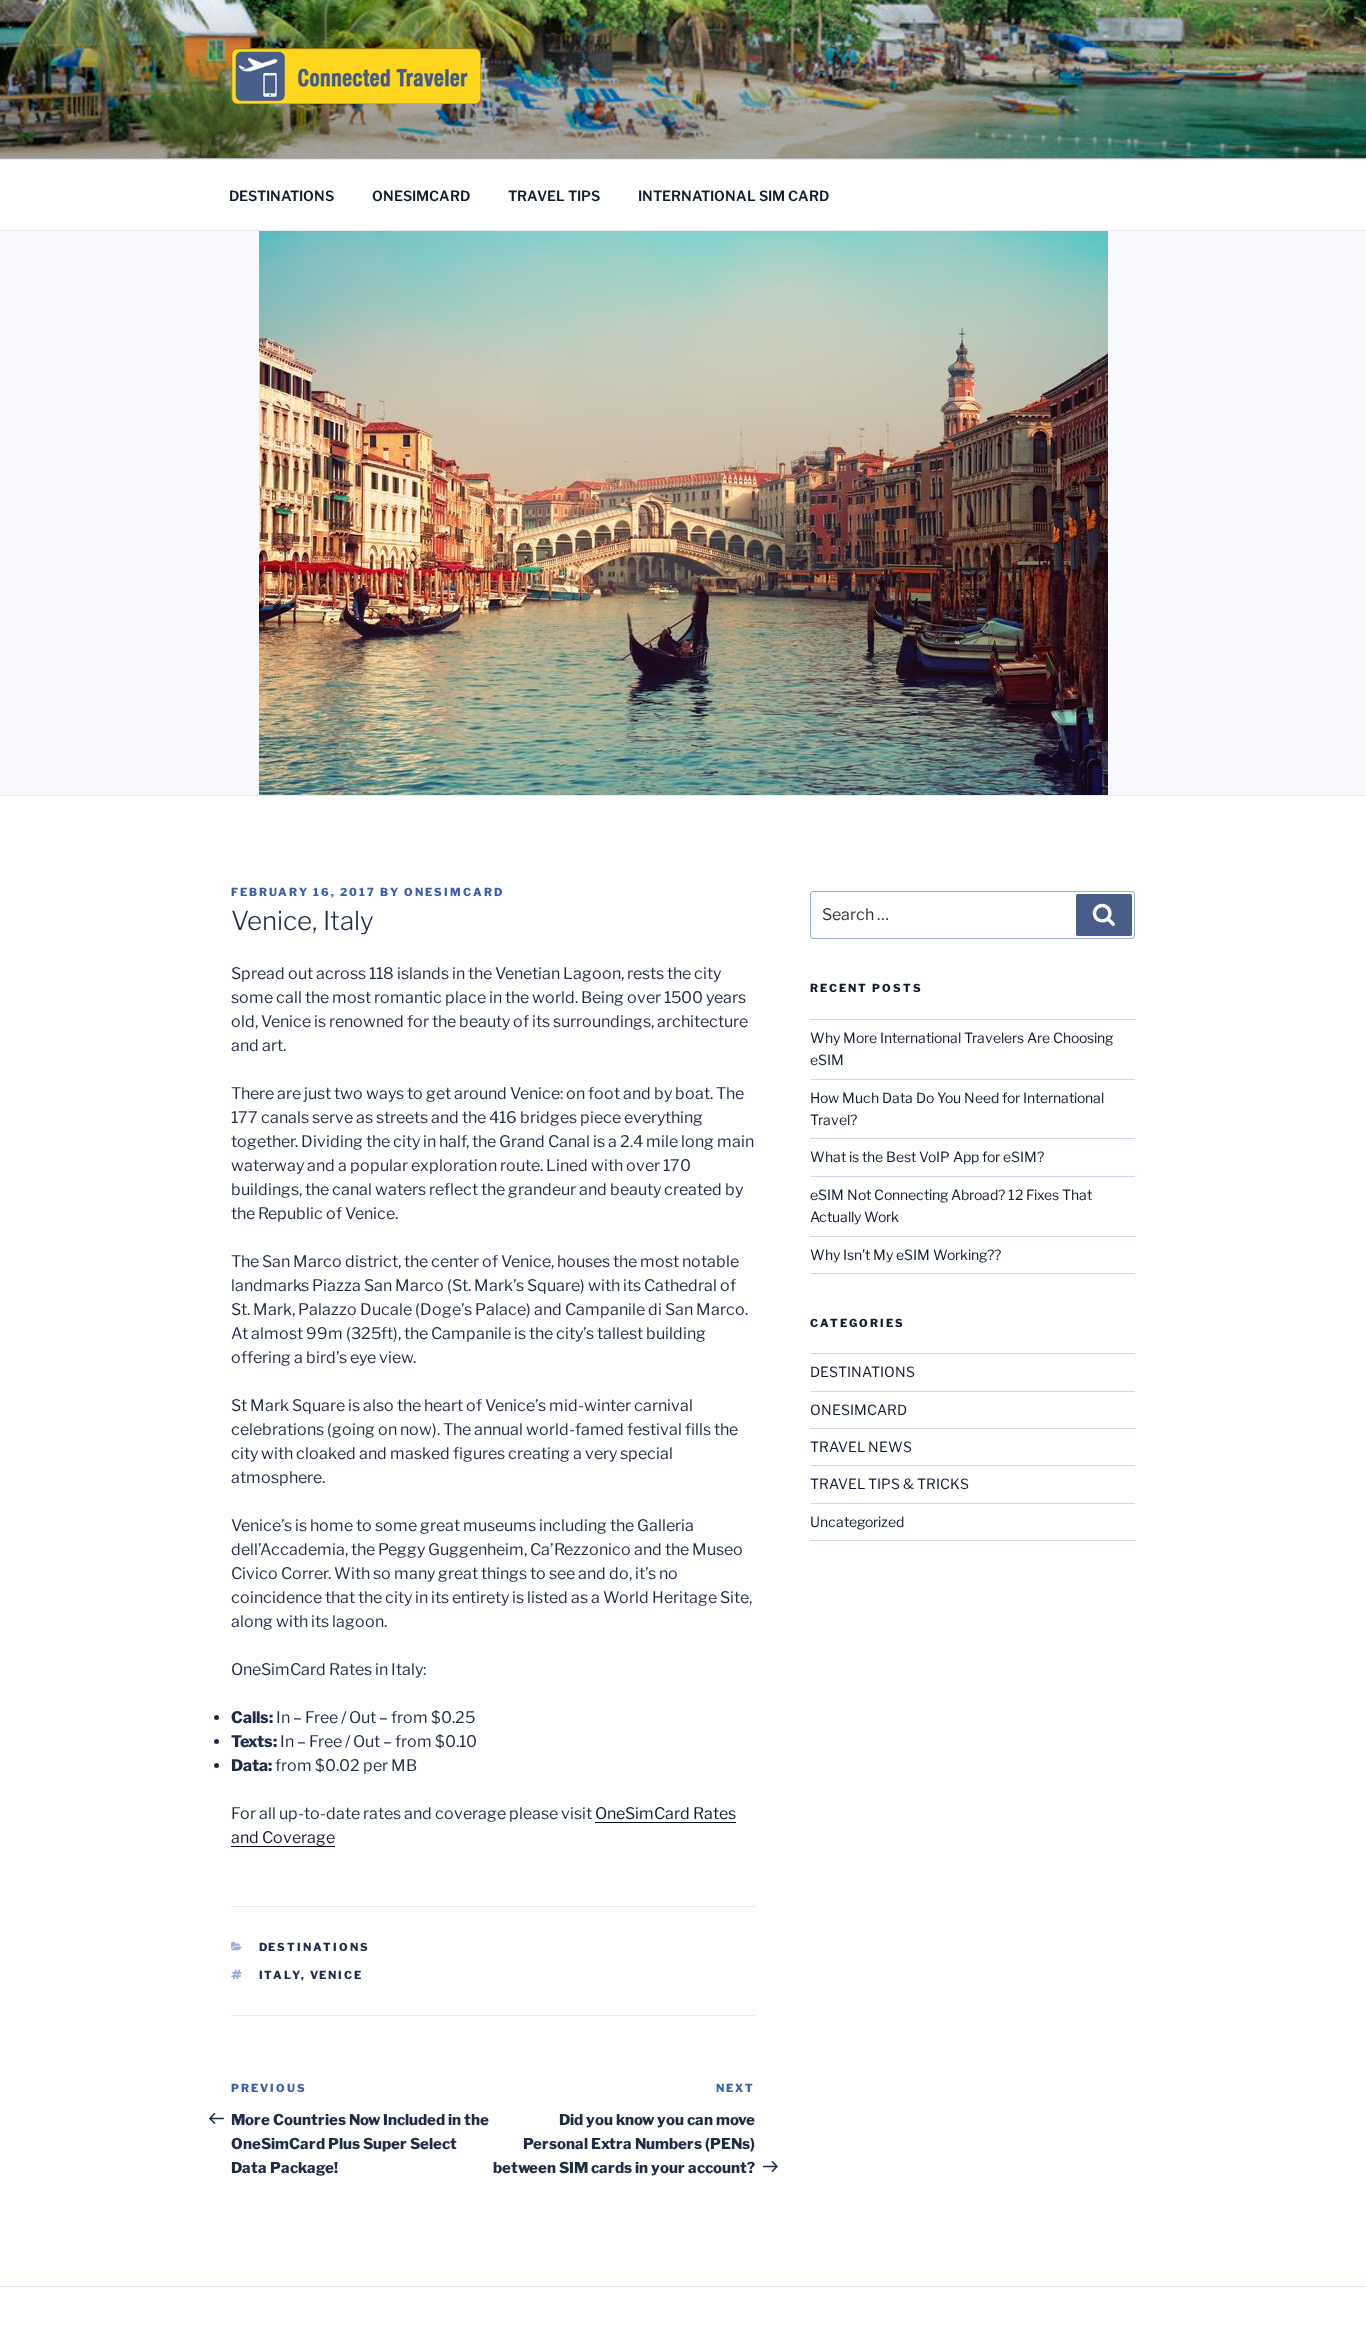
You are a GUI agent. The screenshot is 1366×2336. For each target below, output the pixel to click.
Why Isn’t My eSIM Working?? (905, 1254)
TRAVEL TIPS (554, 195)
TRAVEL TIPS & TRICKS (889, 1483)
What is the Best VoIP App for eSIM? (927, 1156)
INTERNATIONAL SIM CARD (733, 195)
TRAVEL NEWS (861, 1446)
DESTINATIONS (281, 195)
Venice (337, 1975)
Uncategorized (857, 1521)
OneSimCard (454, 892)
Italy (280, 1975)
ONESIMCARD (421, 195)
